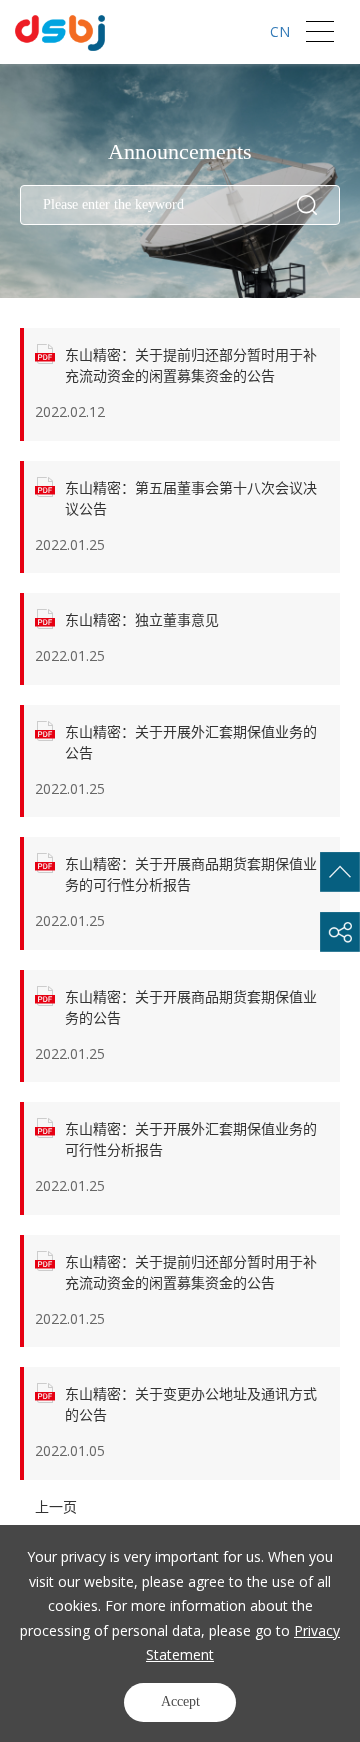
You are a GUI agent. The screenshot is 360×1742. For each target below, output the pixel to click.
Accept (180, 1701)
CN (280, 31)
